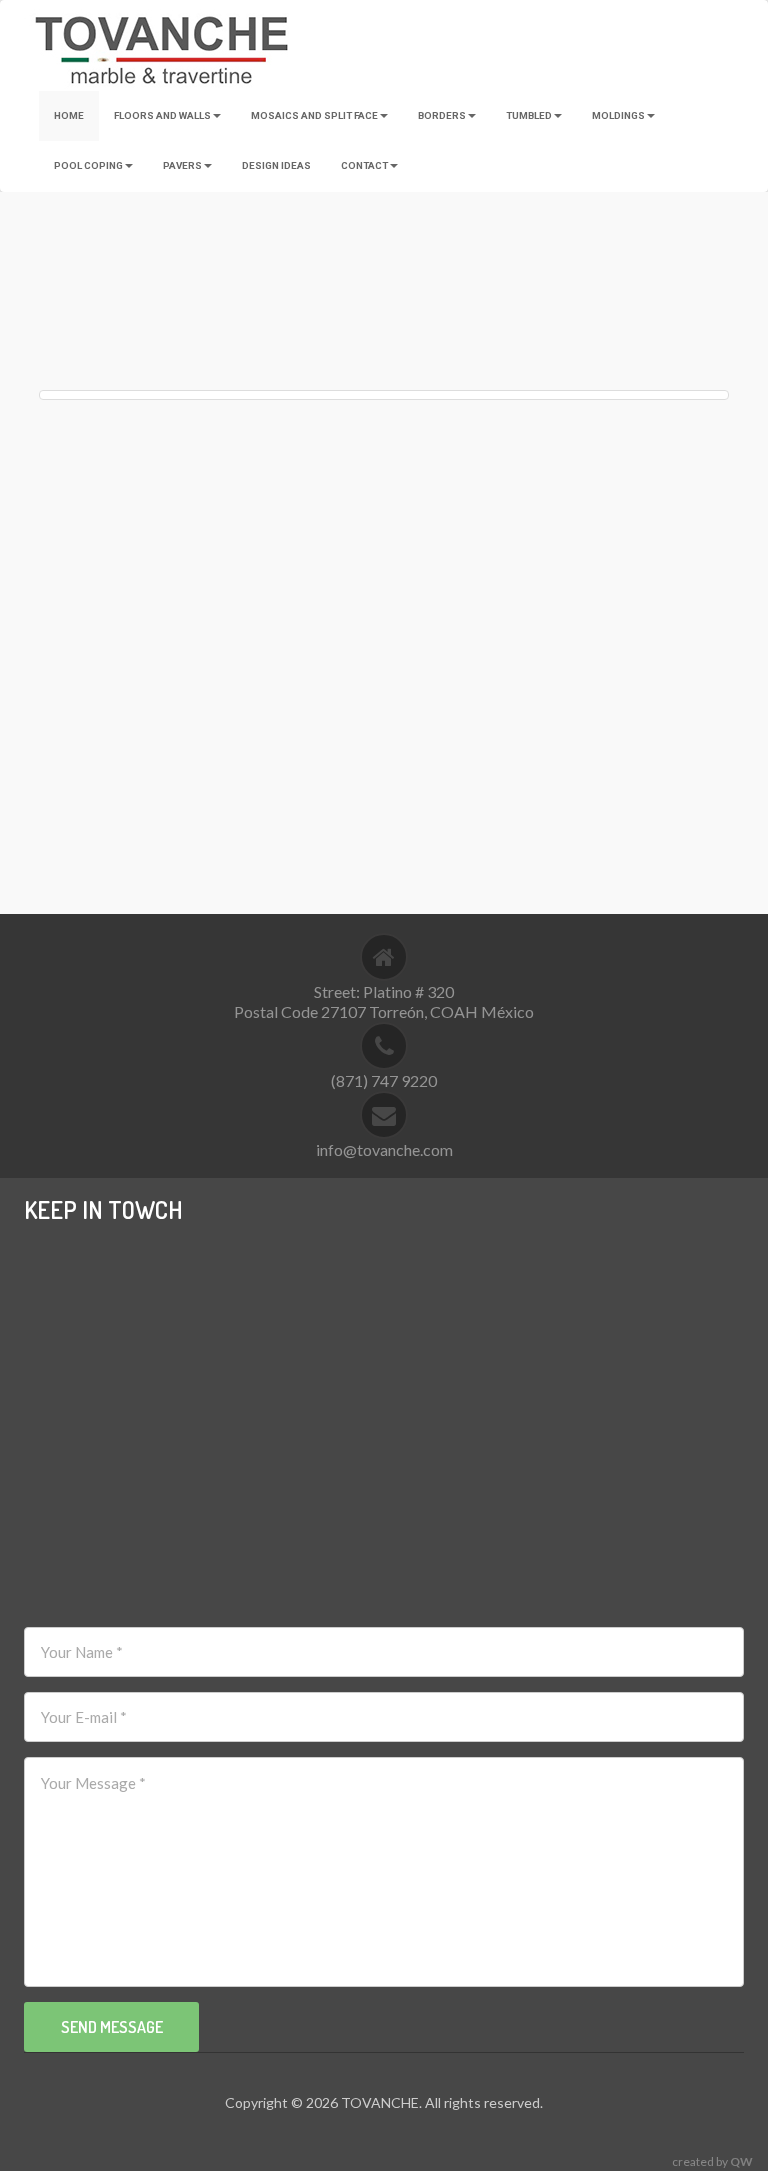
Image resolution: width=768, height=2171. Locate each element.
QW (741, 2161)
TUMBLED (529, 115)
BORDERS (442, 115)
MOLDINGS (618, 115)
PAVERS (182, 165)
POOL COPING (88, 165)
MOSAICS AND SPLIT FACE (314, 115)
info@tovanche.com (384, 1149)
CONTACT (364, 165)
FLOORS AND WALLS (162, 115)
